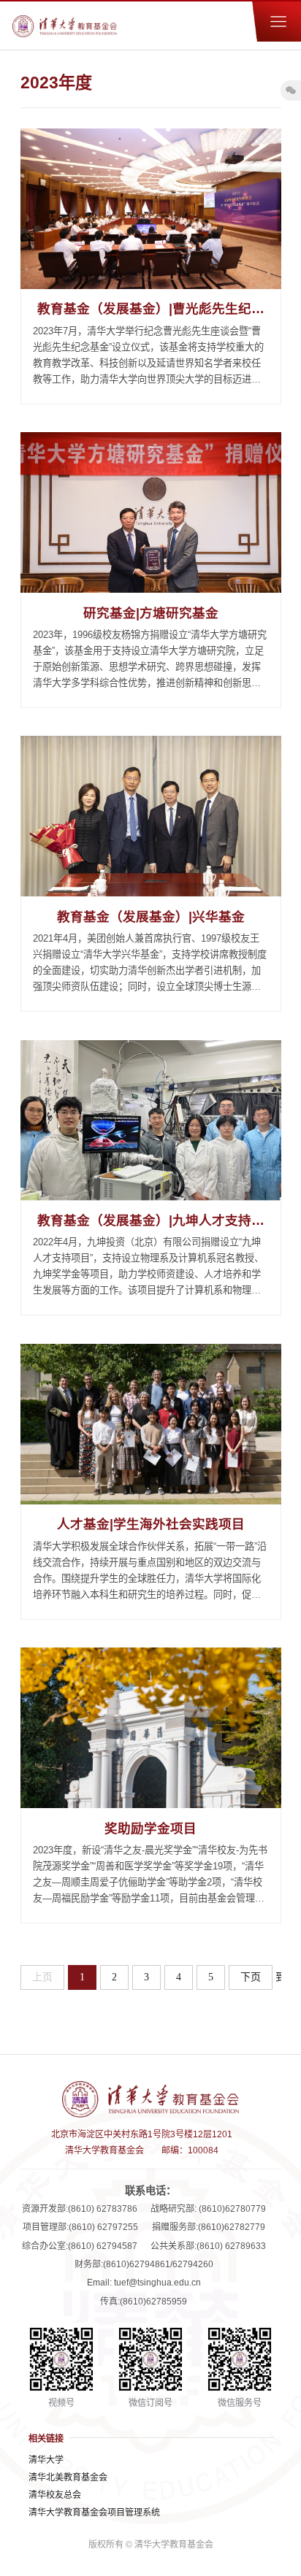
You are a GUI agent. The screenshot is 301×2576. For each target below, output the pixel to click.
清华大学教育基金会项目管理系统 (94, 2512)
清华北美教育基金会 (68, 2477)
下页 (251, 1977)
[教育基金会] (65, 26)
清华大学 (46, 2460)
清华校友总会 (55, 2495)
